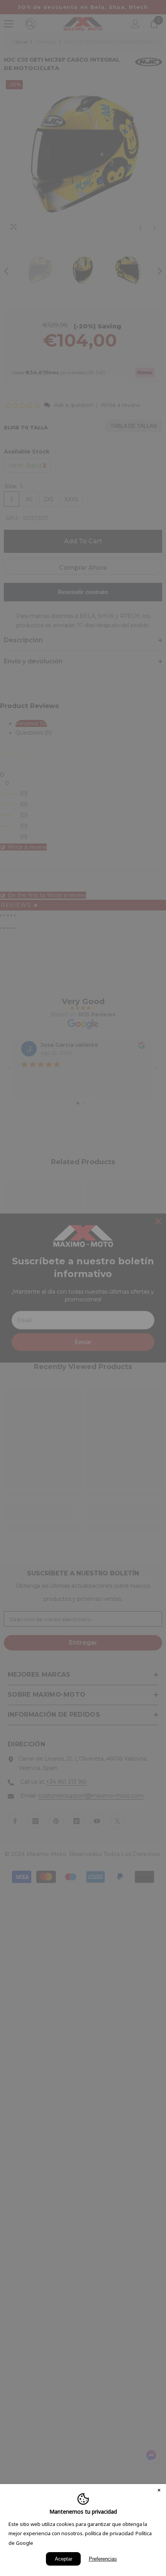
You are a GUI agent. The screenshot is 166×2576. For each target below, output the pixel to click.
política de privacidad (109, 2533)
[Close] (159, 2491)
